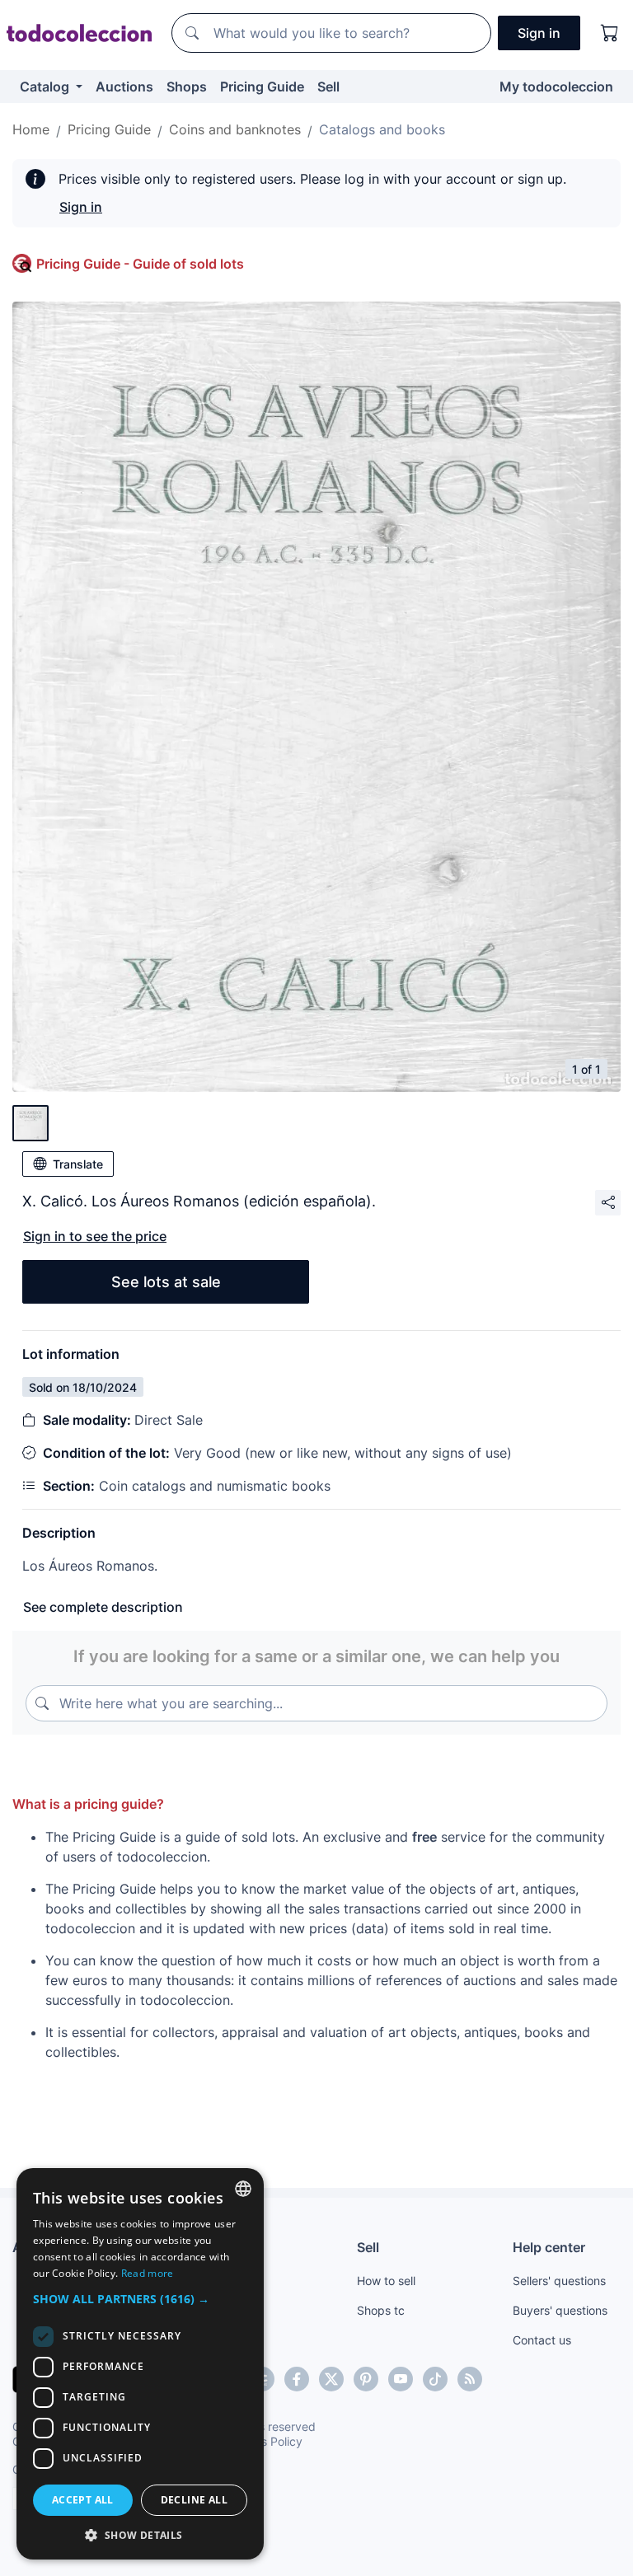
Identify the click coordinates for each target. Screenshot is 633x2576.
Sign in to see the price (95, 1236)
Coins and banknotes (235, 129)
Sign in (81, 207)
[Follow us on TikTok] (435, 2379)
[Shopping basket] (610, 33)
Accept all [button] (83, 2500)
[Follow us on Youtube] (401, 2379)
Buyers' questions (560, 2310)
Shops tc (381, 2310)
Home (31, 129)
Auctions (124, 87)
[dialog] (140, 2364)
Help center (549, 2247)
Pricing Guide (262, 87)
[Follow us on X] (331, 2379)
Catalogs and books (382, 129)
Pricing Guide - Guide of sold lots (140, 264)
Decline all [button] (194, 2500)
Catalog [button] (46, 87)
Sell (328, 87)
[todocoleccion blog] (470, 2379)
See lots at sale (166, 1282)
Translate (78, 1164)
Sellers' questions (559, 2281)
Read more (148, 2273)
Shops (187, 87)
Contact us (542, 2340)
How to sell (386, 2281)
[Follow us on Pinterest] (366, 2379)
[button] (140, 2299)
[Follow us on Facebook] (297, 2379)
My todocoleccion (556, 87)
